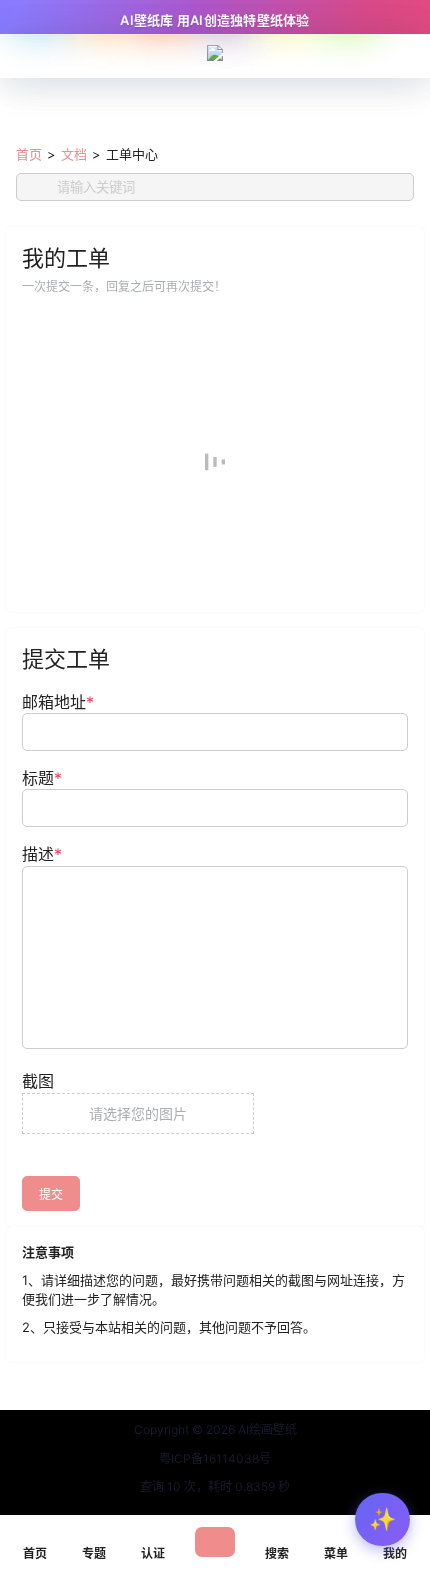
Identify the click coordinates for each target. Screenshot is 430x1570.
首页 (29, 154)
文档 (74, 154)
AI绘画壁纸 (266, 1429)
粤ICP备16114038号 (215, 1458)
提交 (51, 1194)
